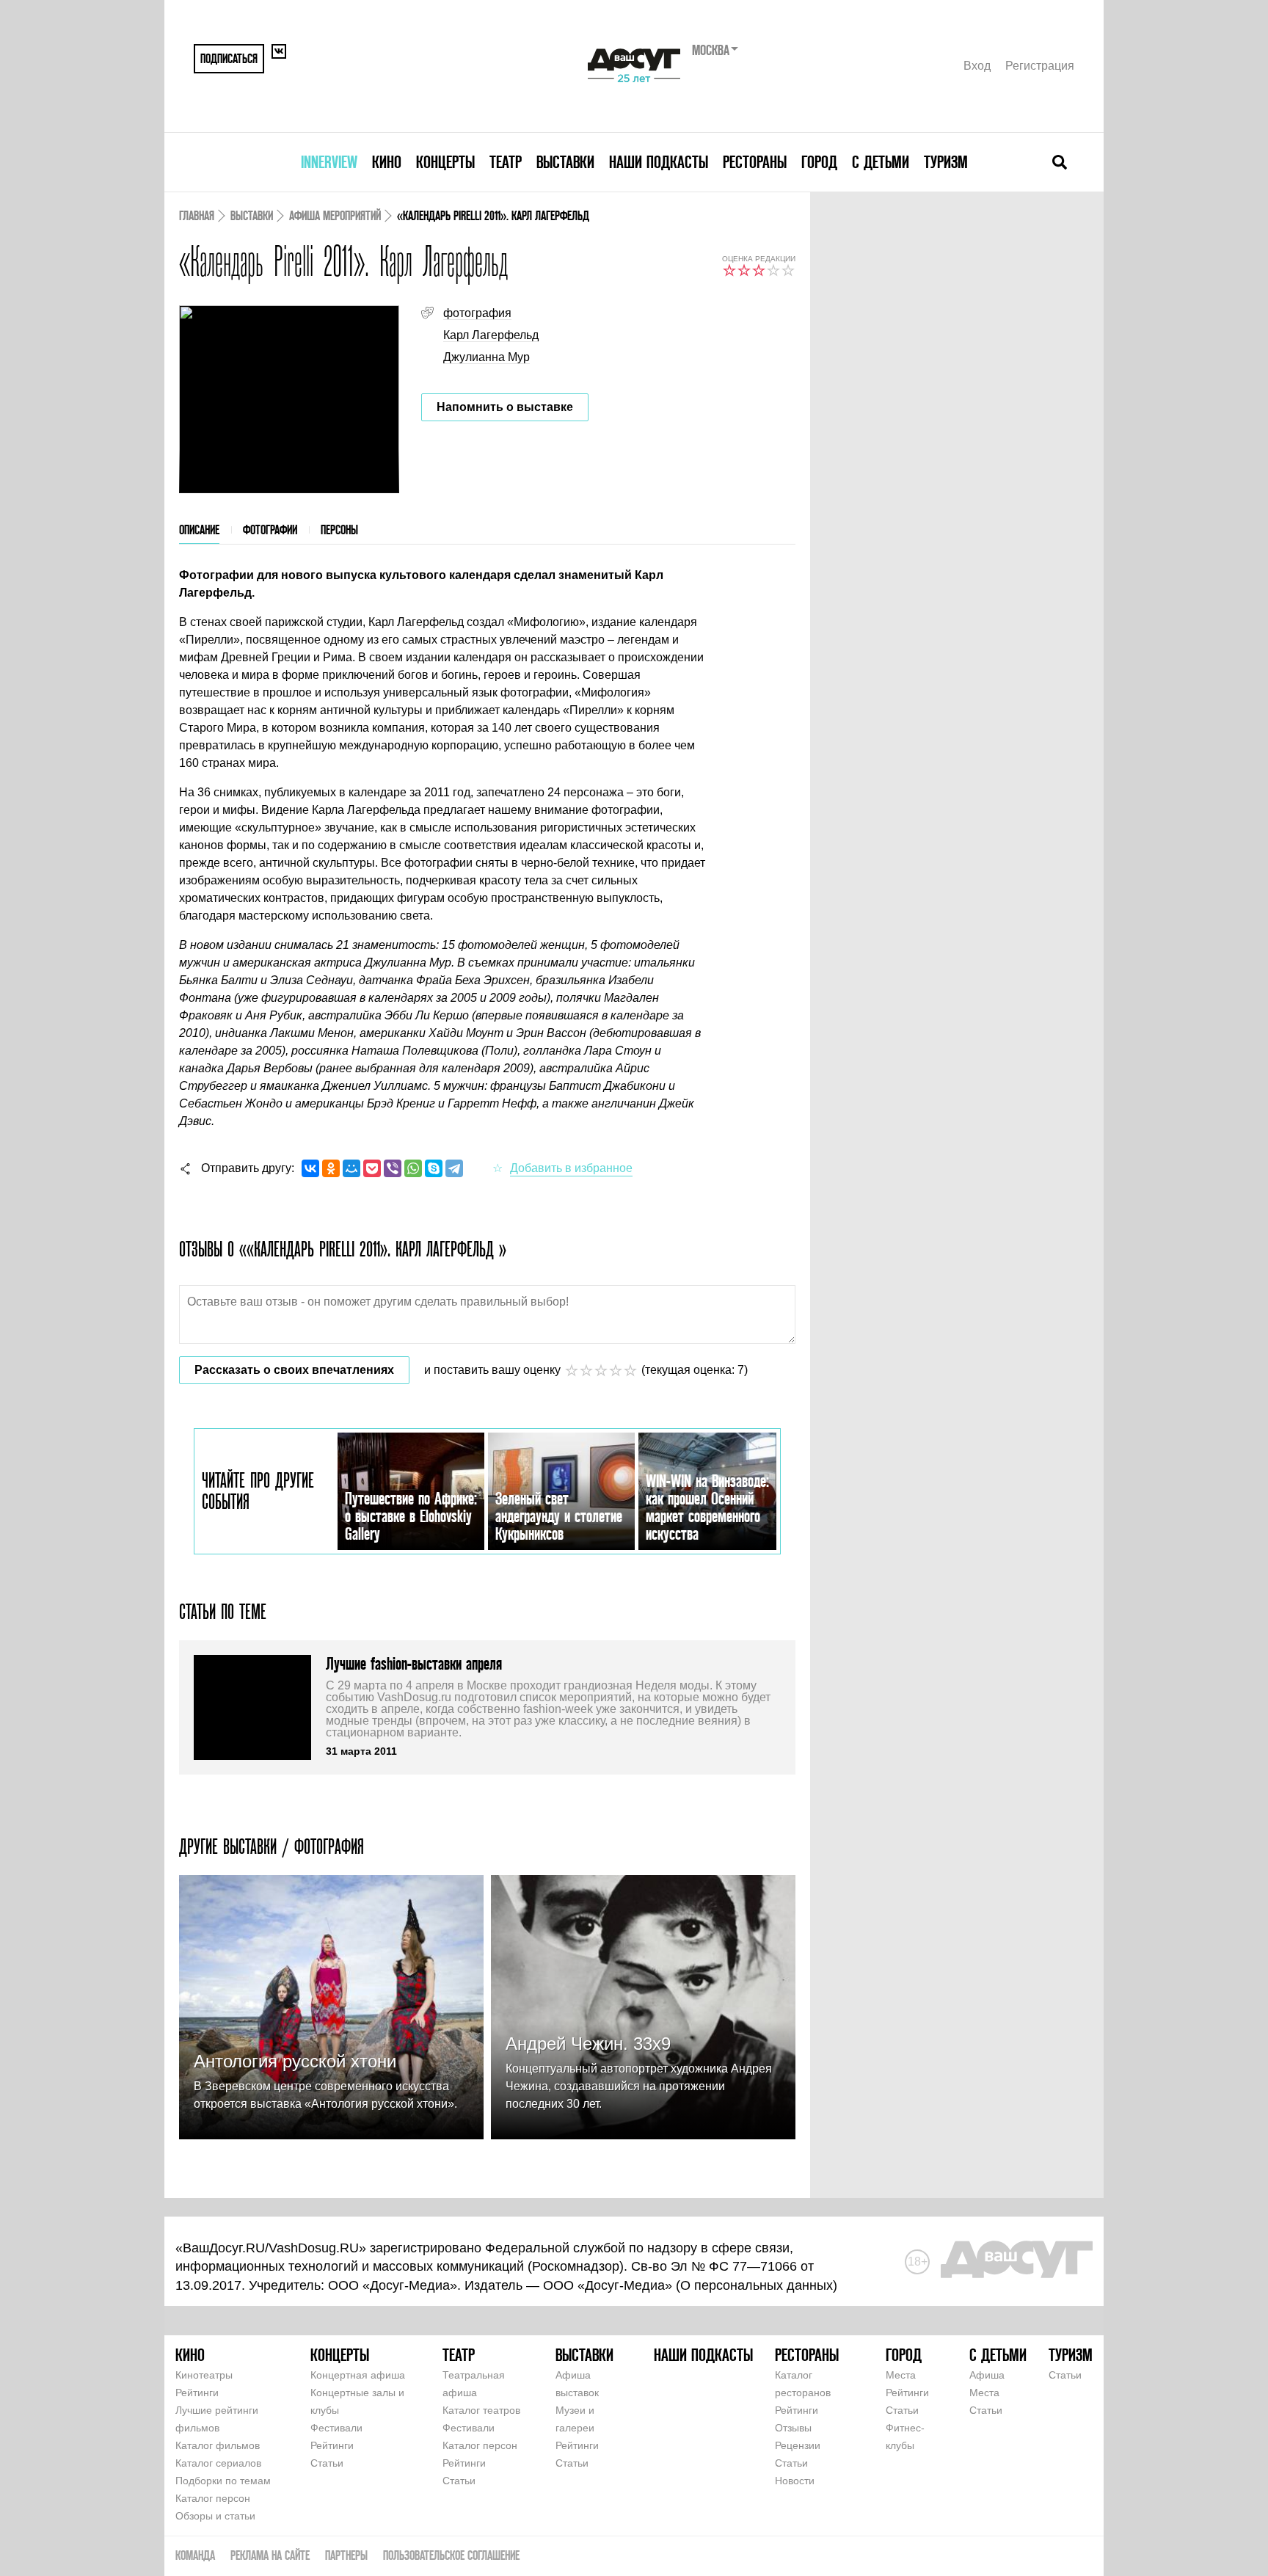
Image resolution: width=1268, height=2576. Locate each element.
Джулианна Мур (487, 357)
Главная (197, 215)
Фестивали (336, 2428)
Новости (795, 2481)
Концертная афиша (358, 2375)
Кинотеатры (204, 2375)
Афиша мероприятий (335, 215)
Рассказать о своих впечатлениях (294, 1370)
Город (819, 162)
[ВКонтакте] (310, 1168)
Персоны (339, 530)
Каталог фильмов (218, 2445)
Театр (506, 162)
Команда (195, 2555)
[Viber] (393, 1168)
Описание (199, 530)
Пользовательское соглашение (451, 2555)
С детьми (881, 162)
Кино (387, 162)
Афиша (987, 2375)
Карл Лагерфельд (491, 335)
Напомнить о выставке (505, 407)
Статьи (327, 2463)
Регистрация (1040, 66)
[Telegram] (454, 1168)
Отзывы (793, 2428)
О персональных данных (757, 2285)
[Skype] (434, 1168)
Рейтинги (197, 2393)
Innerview (329, 162)
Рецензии (798, 2445)
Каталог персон (213, 2498)
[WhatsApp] (413, 1168)
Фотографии (270, 530)
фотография (477, 313)
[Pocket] (372, 1168)
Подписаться (229, 58)
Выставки (565, 162)
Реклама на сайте (270, 2555)
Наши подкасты (659, 162)
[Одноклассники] (331, 1168)
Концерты (445, 162)
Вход (977, 66)
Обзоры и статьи (215, 2516)
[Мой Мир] (351, 1168)
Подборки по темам (223, 2481)
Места (901, 2375)
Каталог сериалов (218, 2463)
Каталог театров (481, 2410)
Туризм (946, 162)
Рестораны (755, 162)
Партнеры (346, 2555)
